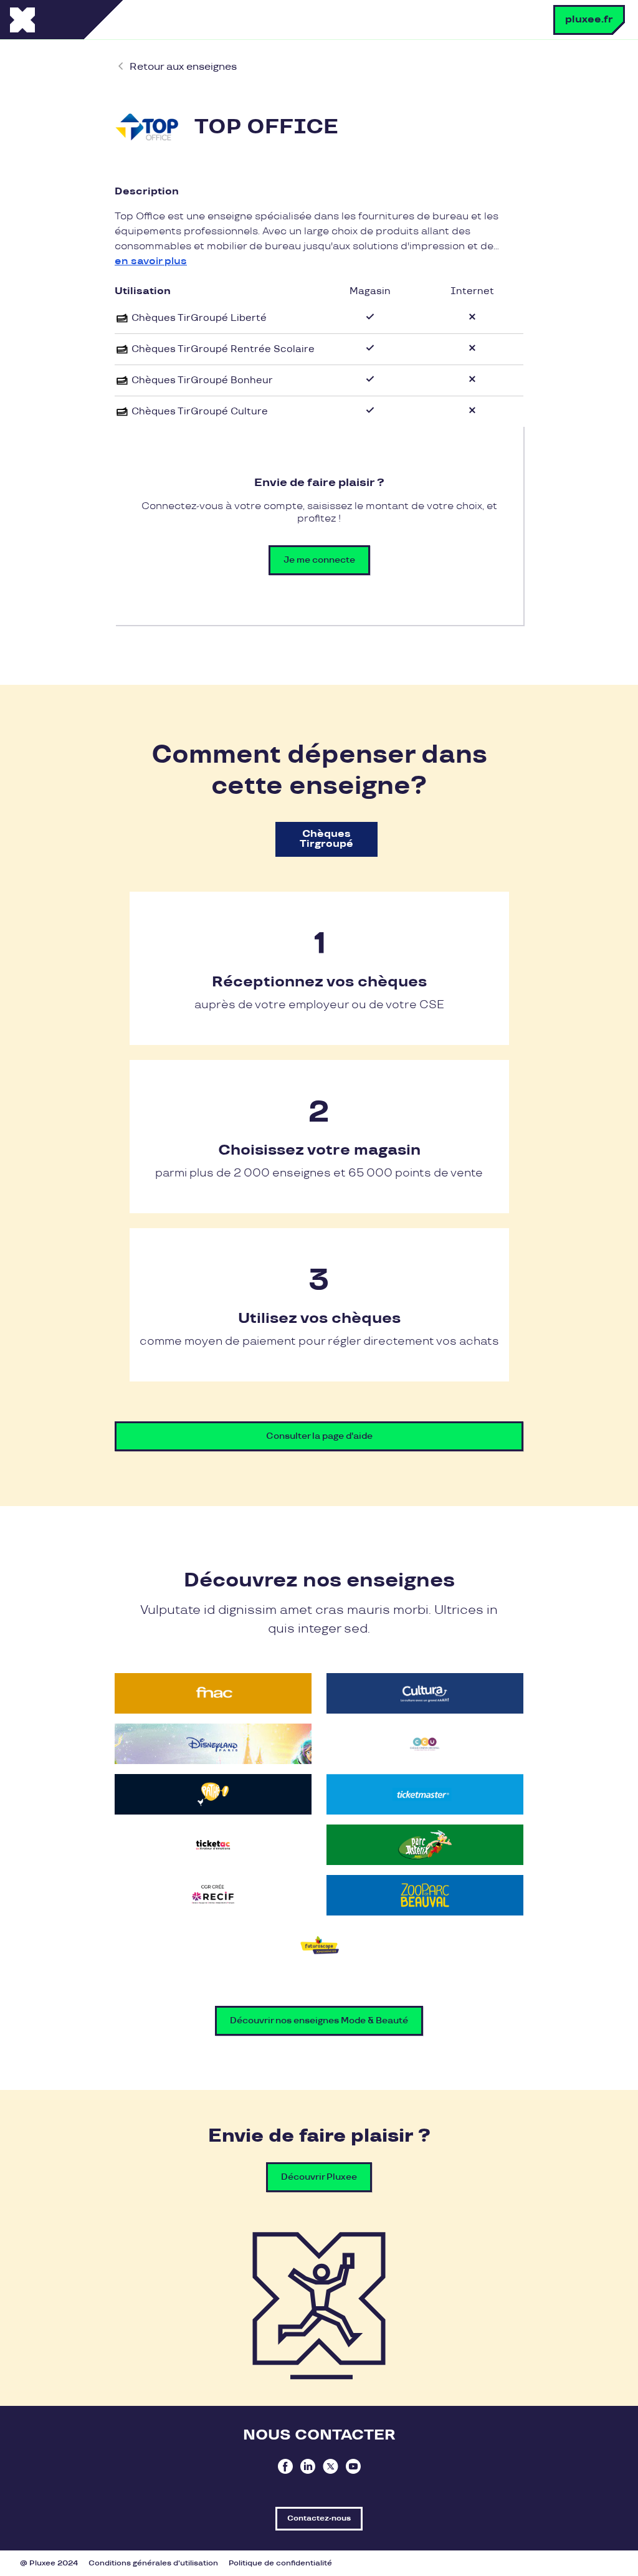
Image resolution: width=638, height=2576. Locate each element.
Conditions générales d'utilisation (153, 2563)
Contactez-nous (319, 2518)
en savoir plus (151, 261)
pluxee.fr (589, 20)
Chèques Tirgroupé (326, 839)
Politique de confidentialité (280, 2563)
